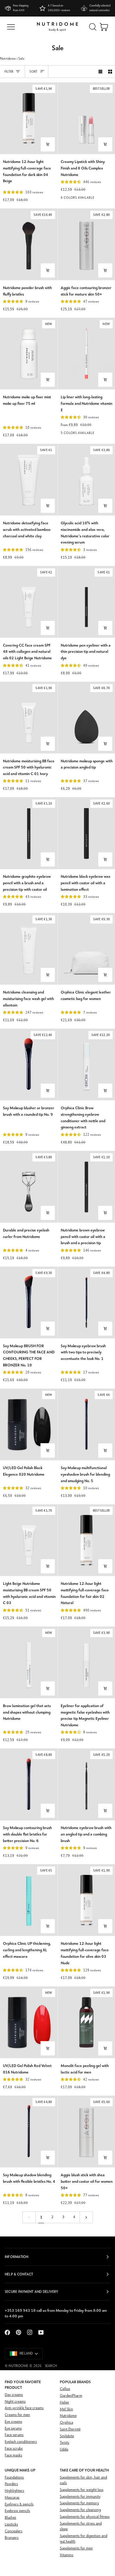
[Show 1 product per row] (100, 72)
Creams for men (17, 2415)
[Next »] (86, 2217)
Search (51, 2366)
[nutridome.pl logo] (57, 27)
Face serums (14, 2435)
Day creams (14, 2395)
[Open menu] (11, 27)
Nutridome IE (20, 2366)
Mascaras (12, 2498)
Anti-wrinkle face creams (24, 2408)
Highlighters (14, 2491)
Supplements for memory (79, 2503)
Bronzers (12, 2538)
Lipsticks (11, 2524)
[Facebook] (7, 2332)
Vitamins (67, 2555)
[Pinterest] (19, 2332)
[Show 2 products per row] (110, 72)
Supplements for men (76, 2548)
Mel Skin (66, 2409)
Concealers (14, 2531)
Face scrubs (14, 2449)
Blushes (10, 2518)
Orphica (66, 2423)
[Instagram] (30, 2332)
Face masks (13, 2455)
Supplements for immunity (80, 2497)
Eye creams (13, 2422)
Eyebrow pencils (17, 2511)
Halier (65, 2403)
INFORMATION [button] (17, 2257)
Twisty (65, 2443)
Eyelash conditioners (21, 2442)
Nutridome (8, 59)
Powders (11, 2484)
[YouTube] (41, 2332)
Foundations (14, 2478)
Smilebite (67, 2436)
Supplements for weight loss (82, 2490)
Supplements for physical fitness (85, 2517)
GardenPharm (71, 2396)
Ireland (26, 2354)
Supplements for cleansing (80, 2510)
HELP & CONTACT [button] (19, 2274)
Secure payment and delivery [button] (31, 2292)
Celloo (65, 2389)
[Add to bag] (48, 144)
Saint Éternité (70, 2429)
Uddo (64, 2449)
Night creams (15, 2402)
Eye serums (13, 2429)
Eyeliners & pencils (19, 2504)
